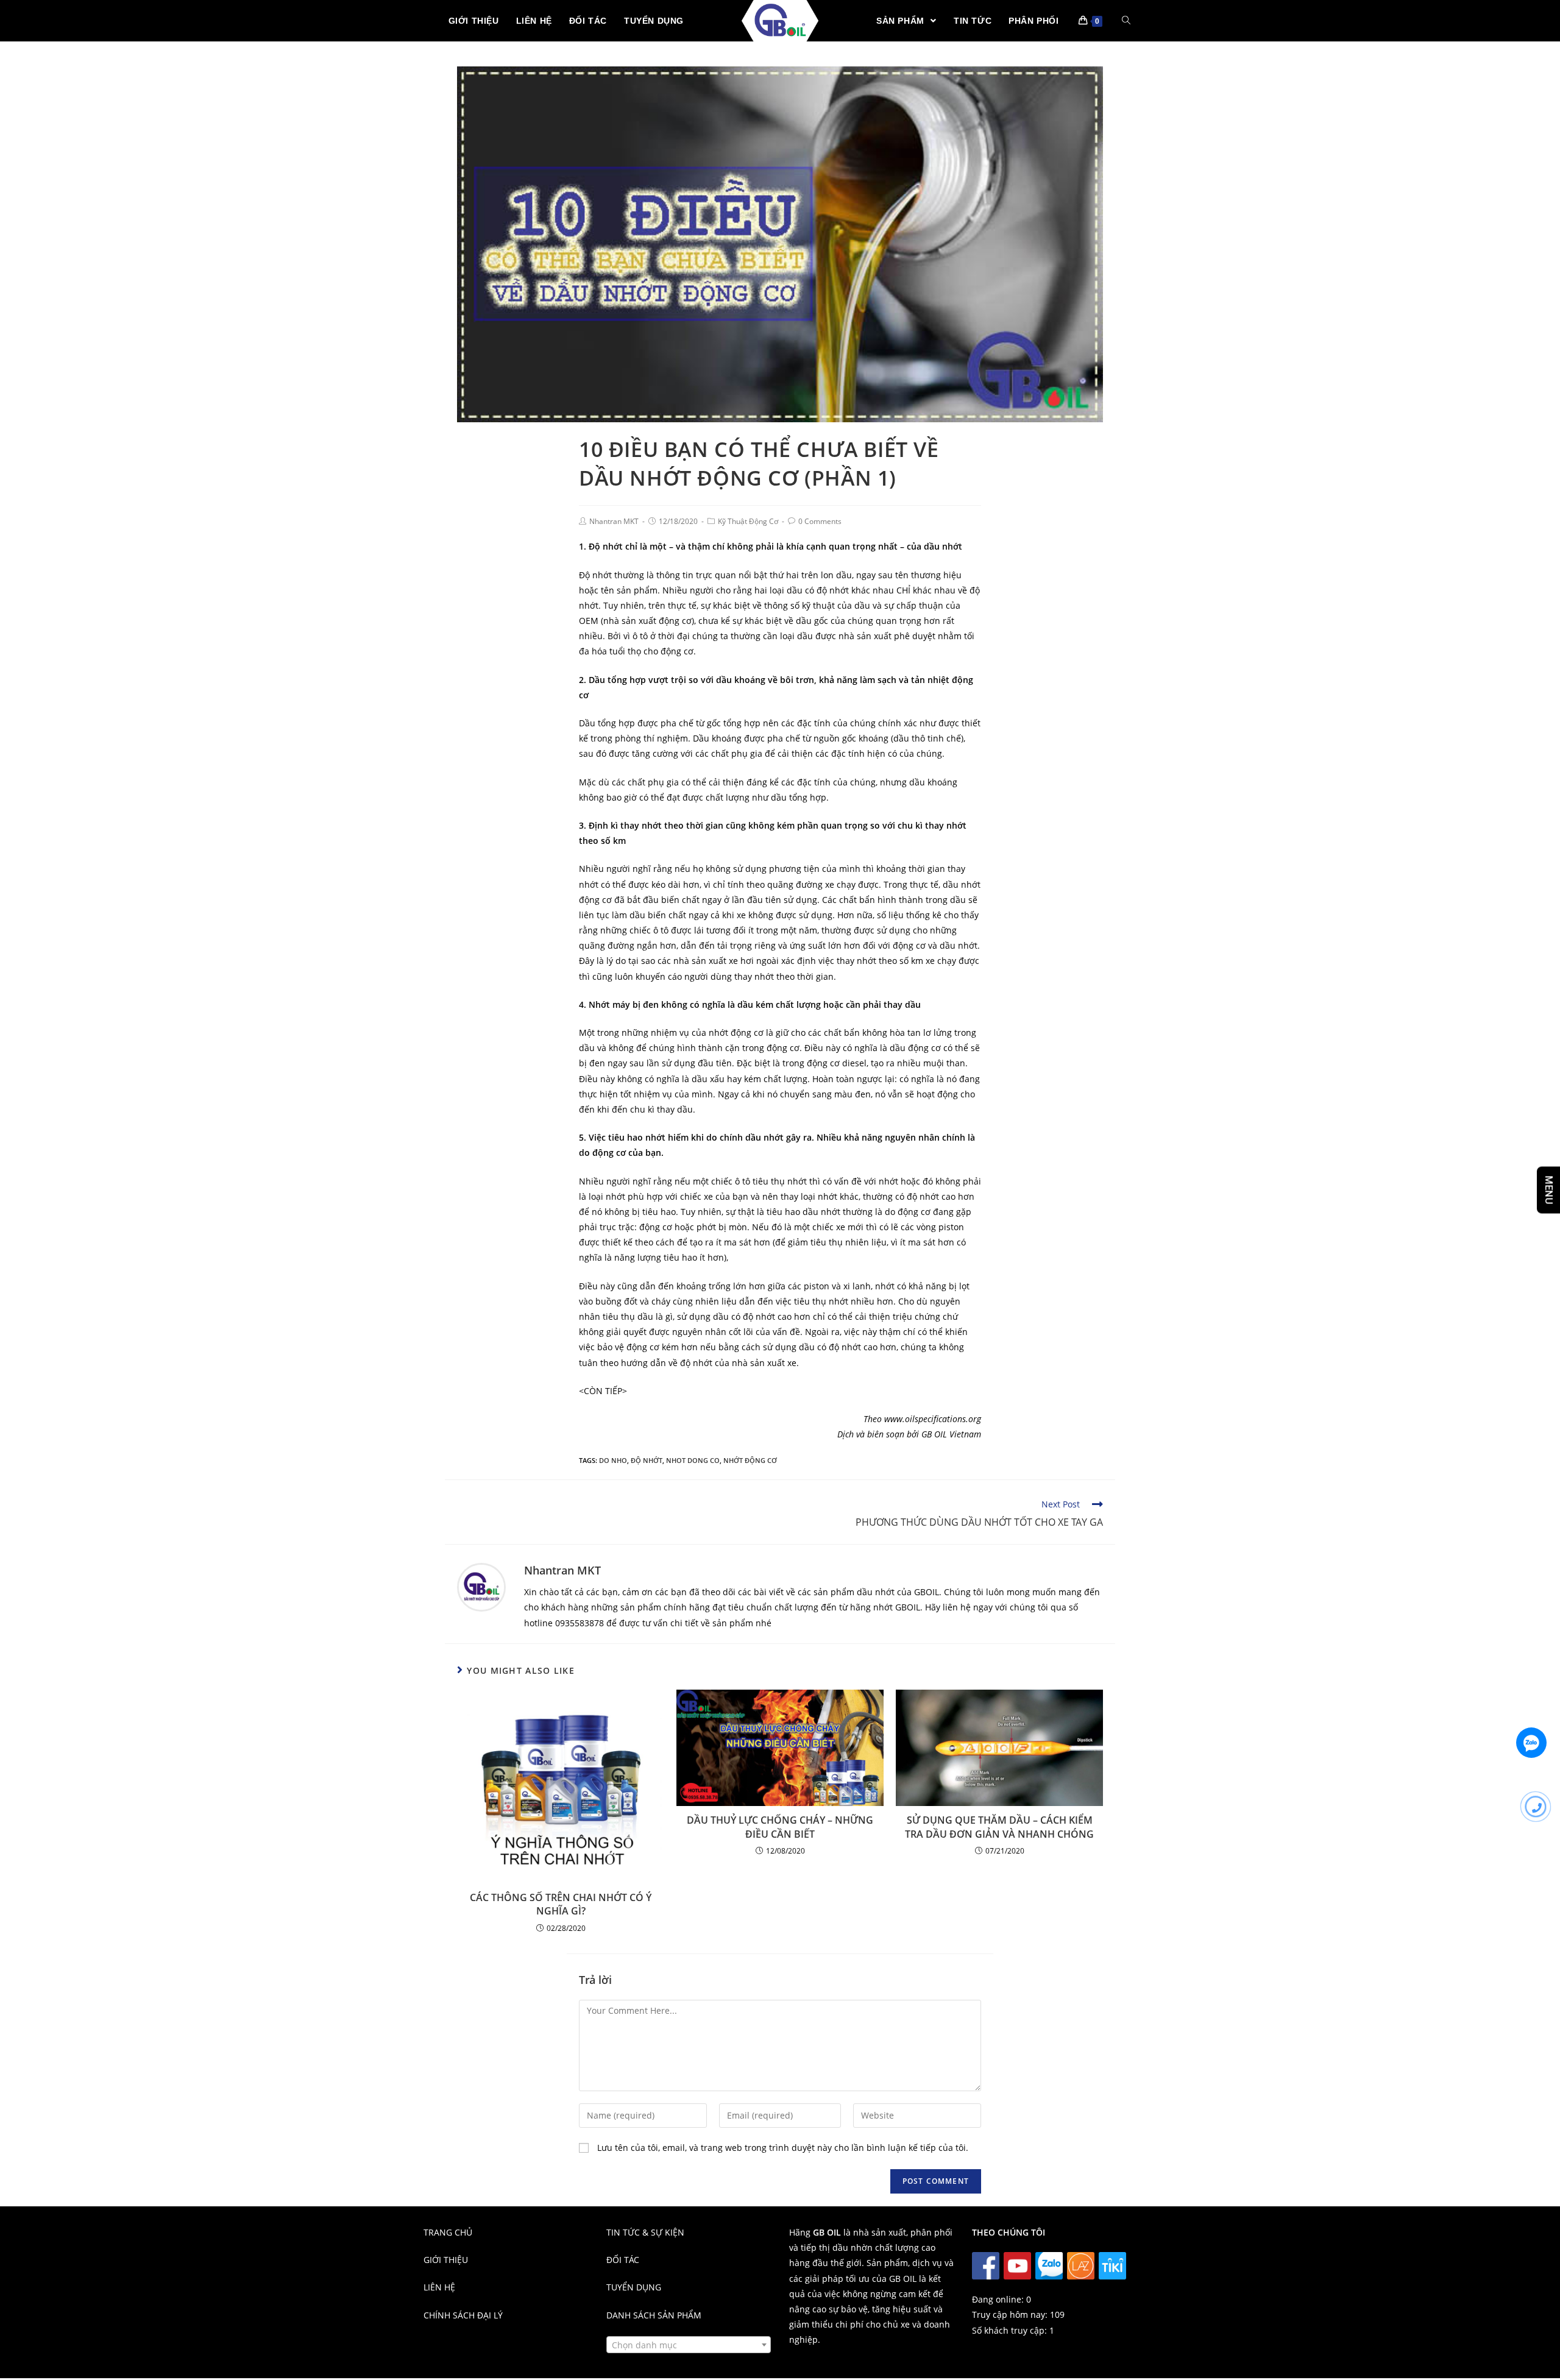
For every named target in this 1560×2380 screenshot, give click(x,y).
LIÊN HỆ (439, 2287)
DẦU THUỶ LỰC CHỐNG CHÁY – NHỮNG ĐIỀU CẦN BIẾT (780, 1827)
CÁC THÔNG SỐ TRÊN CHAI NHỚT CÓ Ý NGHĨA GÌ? (561, 1904)
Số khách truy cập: (1011, 2330)
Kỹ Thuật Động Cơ (748, 521)
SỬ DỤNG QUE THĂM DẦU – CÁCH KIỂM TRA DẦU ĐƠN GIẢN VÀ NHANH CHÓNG (999, 1827)
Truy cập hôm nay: (1011, 2314)
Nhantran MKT (614, 521)
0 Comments (820, 521)
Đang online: (999, 2299)
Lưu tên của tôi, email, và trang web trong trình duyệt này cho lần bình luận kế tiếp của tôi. (783, 2148)
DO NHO (613, 1460)
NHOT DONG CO (693, 1460)
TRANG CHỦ (448, 2232)
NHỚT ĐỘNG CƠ (750, 1460)
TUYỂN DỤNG (634, 2287)
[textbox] (689, 2345)
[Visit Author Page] (481, 1586)
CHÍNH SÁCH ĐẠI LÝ (463, 2315)
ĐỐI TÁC (623, 2260)
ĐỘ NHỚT (647, 1460)
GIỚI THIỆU (446, 2260)
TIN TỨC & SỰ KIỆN (645, 2232)
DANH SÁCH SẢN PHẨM (654, 2315)
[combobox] (689, 2345)
